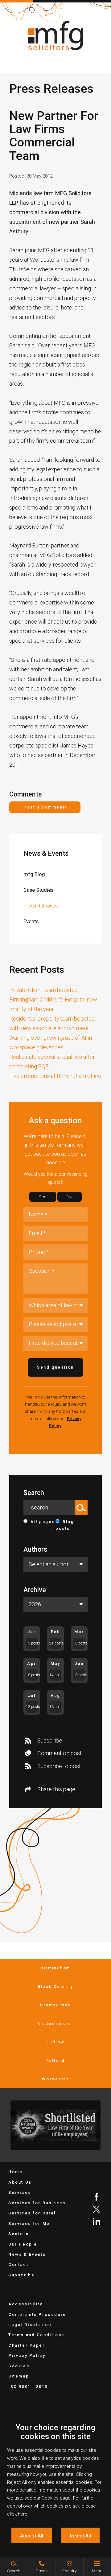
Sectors (18, 2234)
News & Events (46, 853)
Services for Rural (32, 2213)
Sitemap (19, 2376)
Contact (18, 2265)
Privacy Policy (27, 2355)
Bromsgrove (55, 2005)
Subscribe (50, 1741)
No (70, 1197)
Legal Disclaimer (30, 2325)
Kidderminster (56, 2023)
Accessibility (25, 2304)
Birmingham (55, 1968)
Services (20, 2192)
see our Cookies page (47, 2498)
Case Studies (38, 890)
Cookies (19, 2366)
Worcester (55, 2079)
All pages (43, 1522)
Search (34, 1493)
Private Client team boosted (43, 990)
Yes (43, 1197)
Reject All (80, 2536)
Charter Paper (27, 2345)
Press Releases (41, 906)
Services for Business (37, 2203)
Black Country (55, 1986)
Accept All (32, 2536)
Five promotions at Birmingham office (55, 1076)
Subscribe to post (59, 1766)
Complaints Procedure (37, 2314)
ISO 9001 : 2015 (28, 2387)
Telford (55, 2060)
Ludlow (56, 2042)
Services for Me (29, 2224)
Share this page (56, 1789)
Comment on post (60, 1753)
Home (15, 2172)
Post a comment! (45, 807)
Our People (23, 2244)
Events (31, 921)
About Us (20, 2182)
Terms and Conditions (36, 2335)
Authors (35, 1549)
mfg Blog (34, 874)
